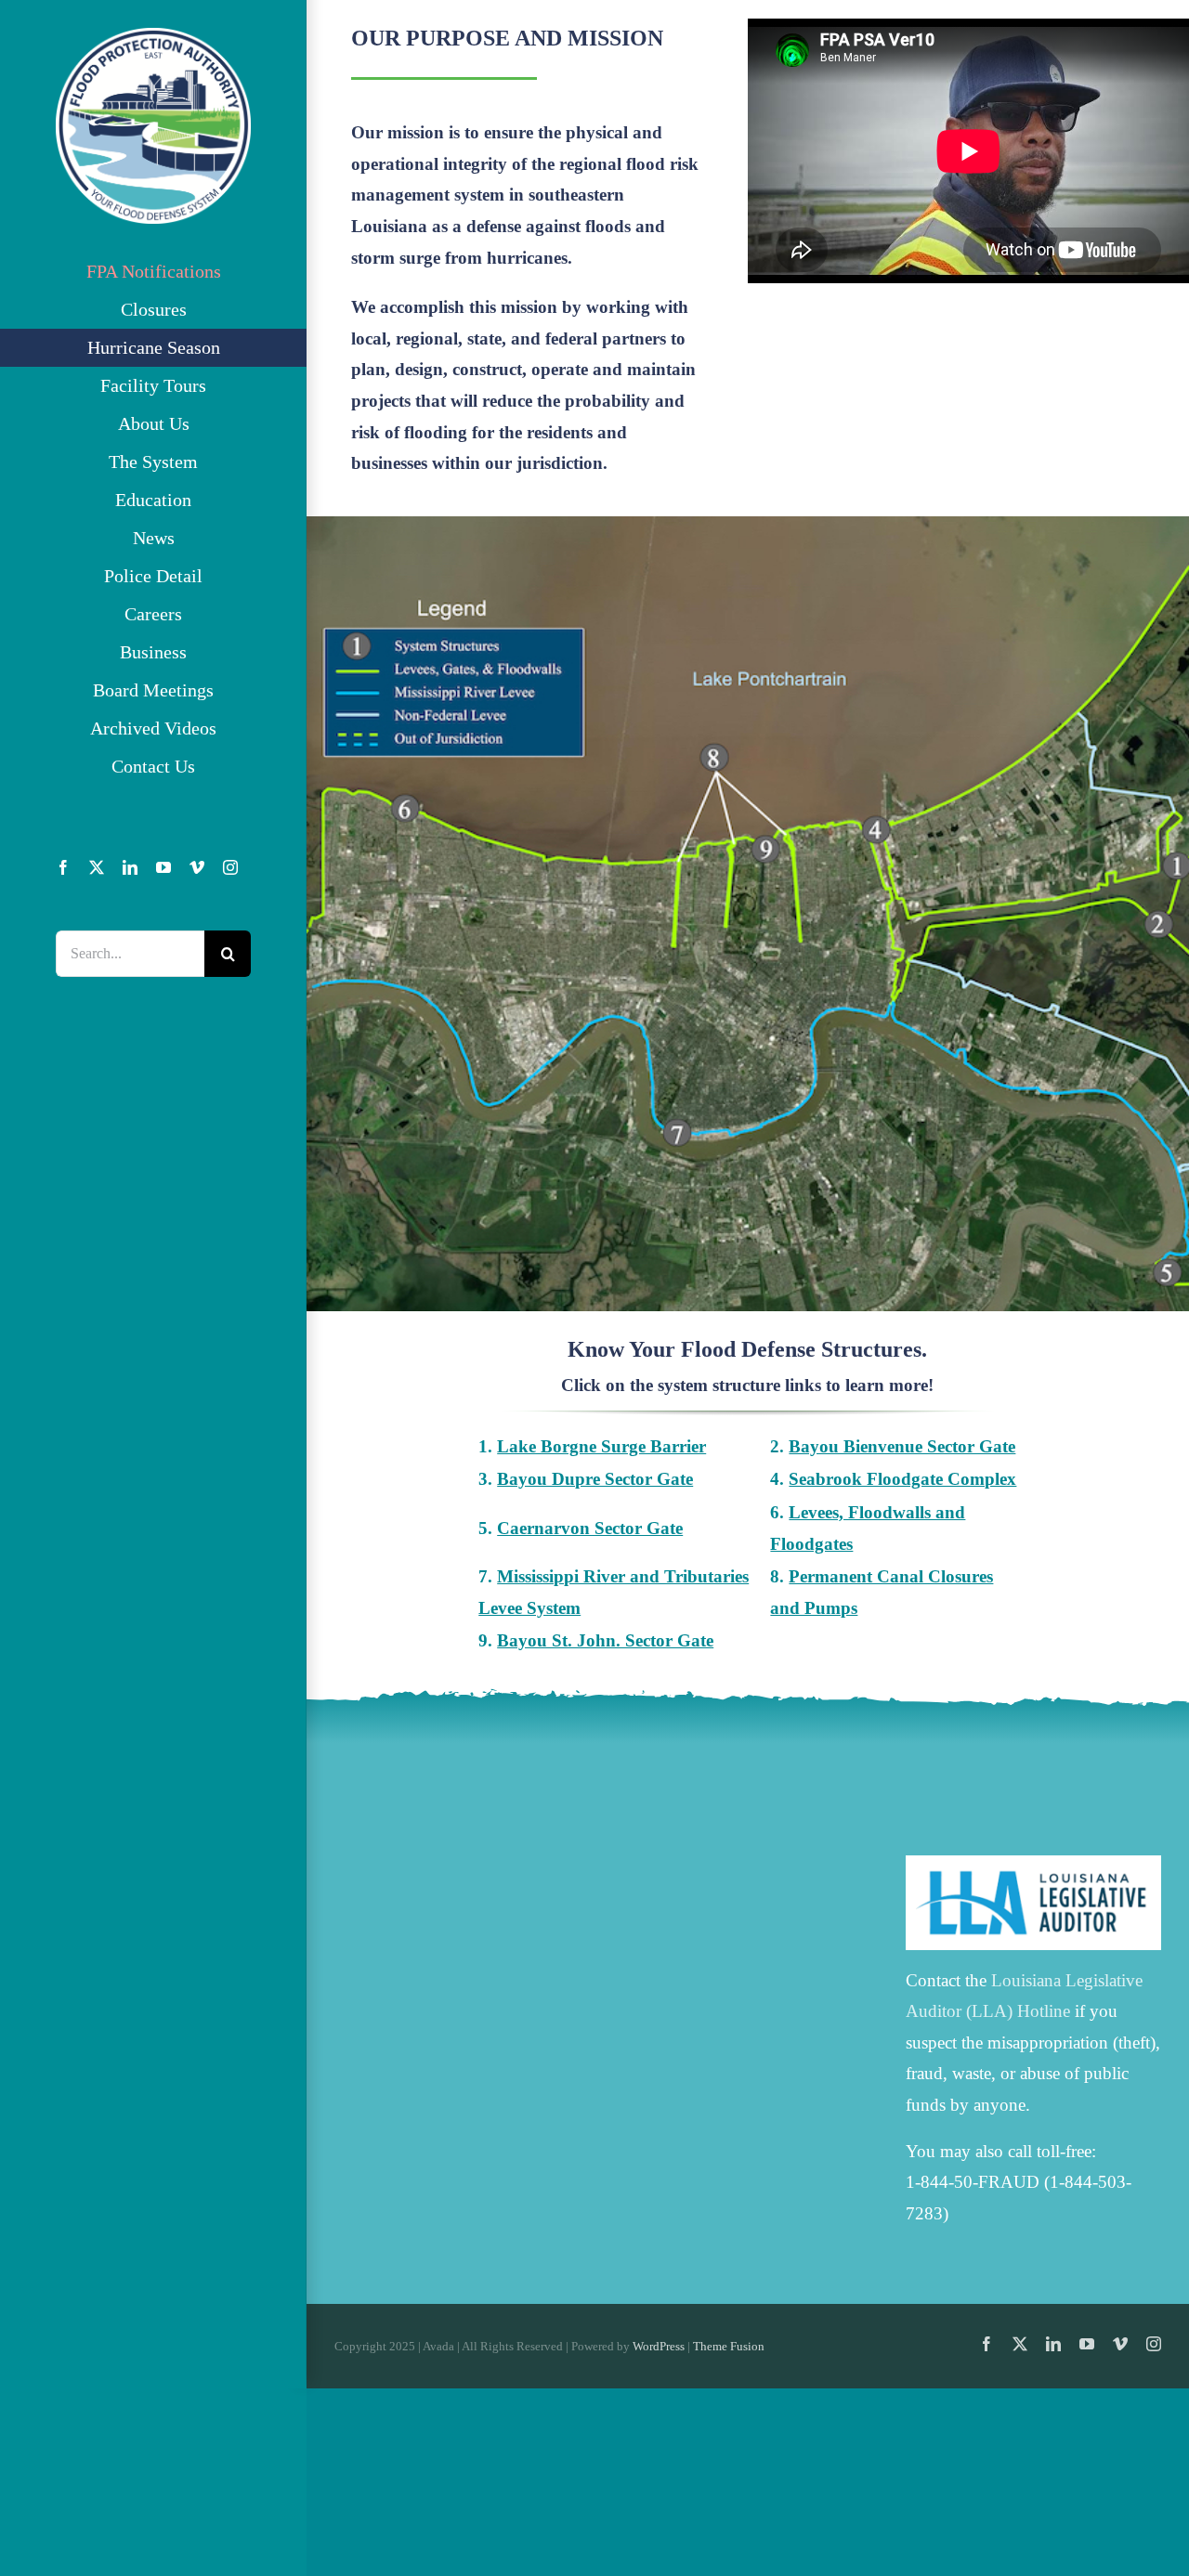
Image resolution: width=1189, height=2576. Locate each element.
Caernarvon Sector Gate (590, 1528)
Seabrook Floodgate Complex (902, 1479)
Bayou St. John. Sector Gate (605, 1640)
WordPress (659, 2346)
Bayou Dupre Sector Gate (595, 1479)
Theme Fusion (729, 2346)
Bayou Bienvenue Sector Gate (902, 1446)
